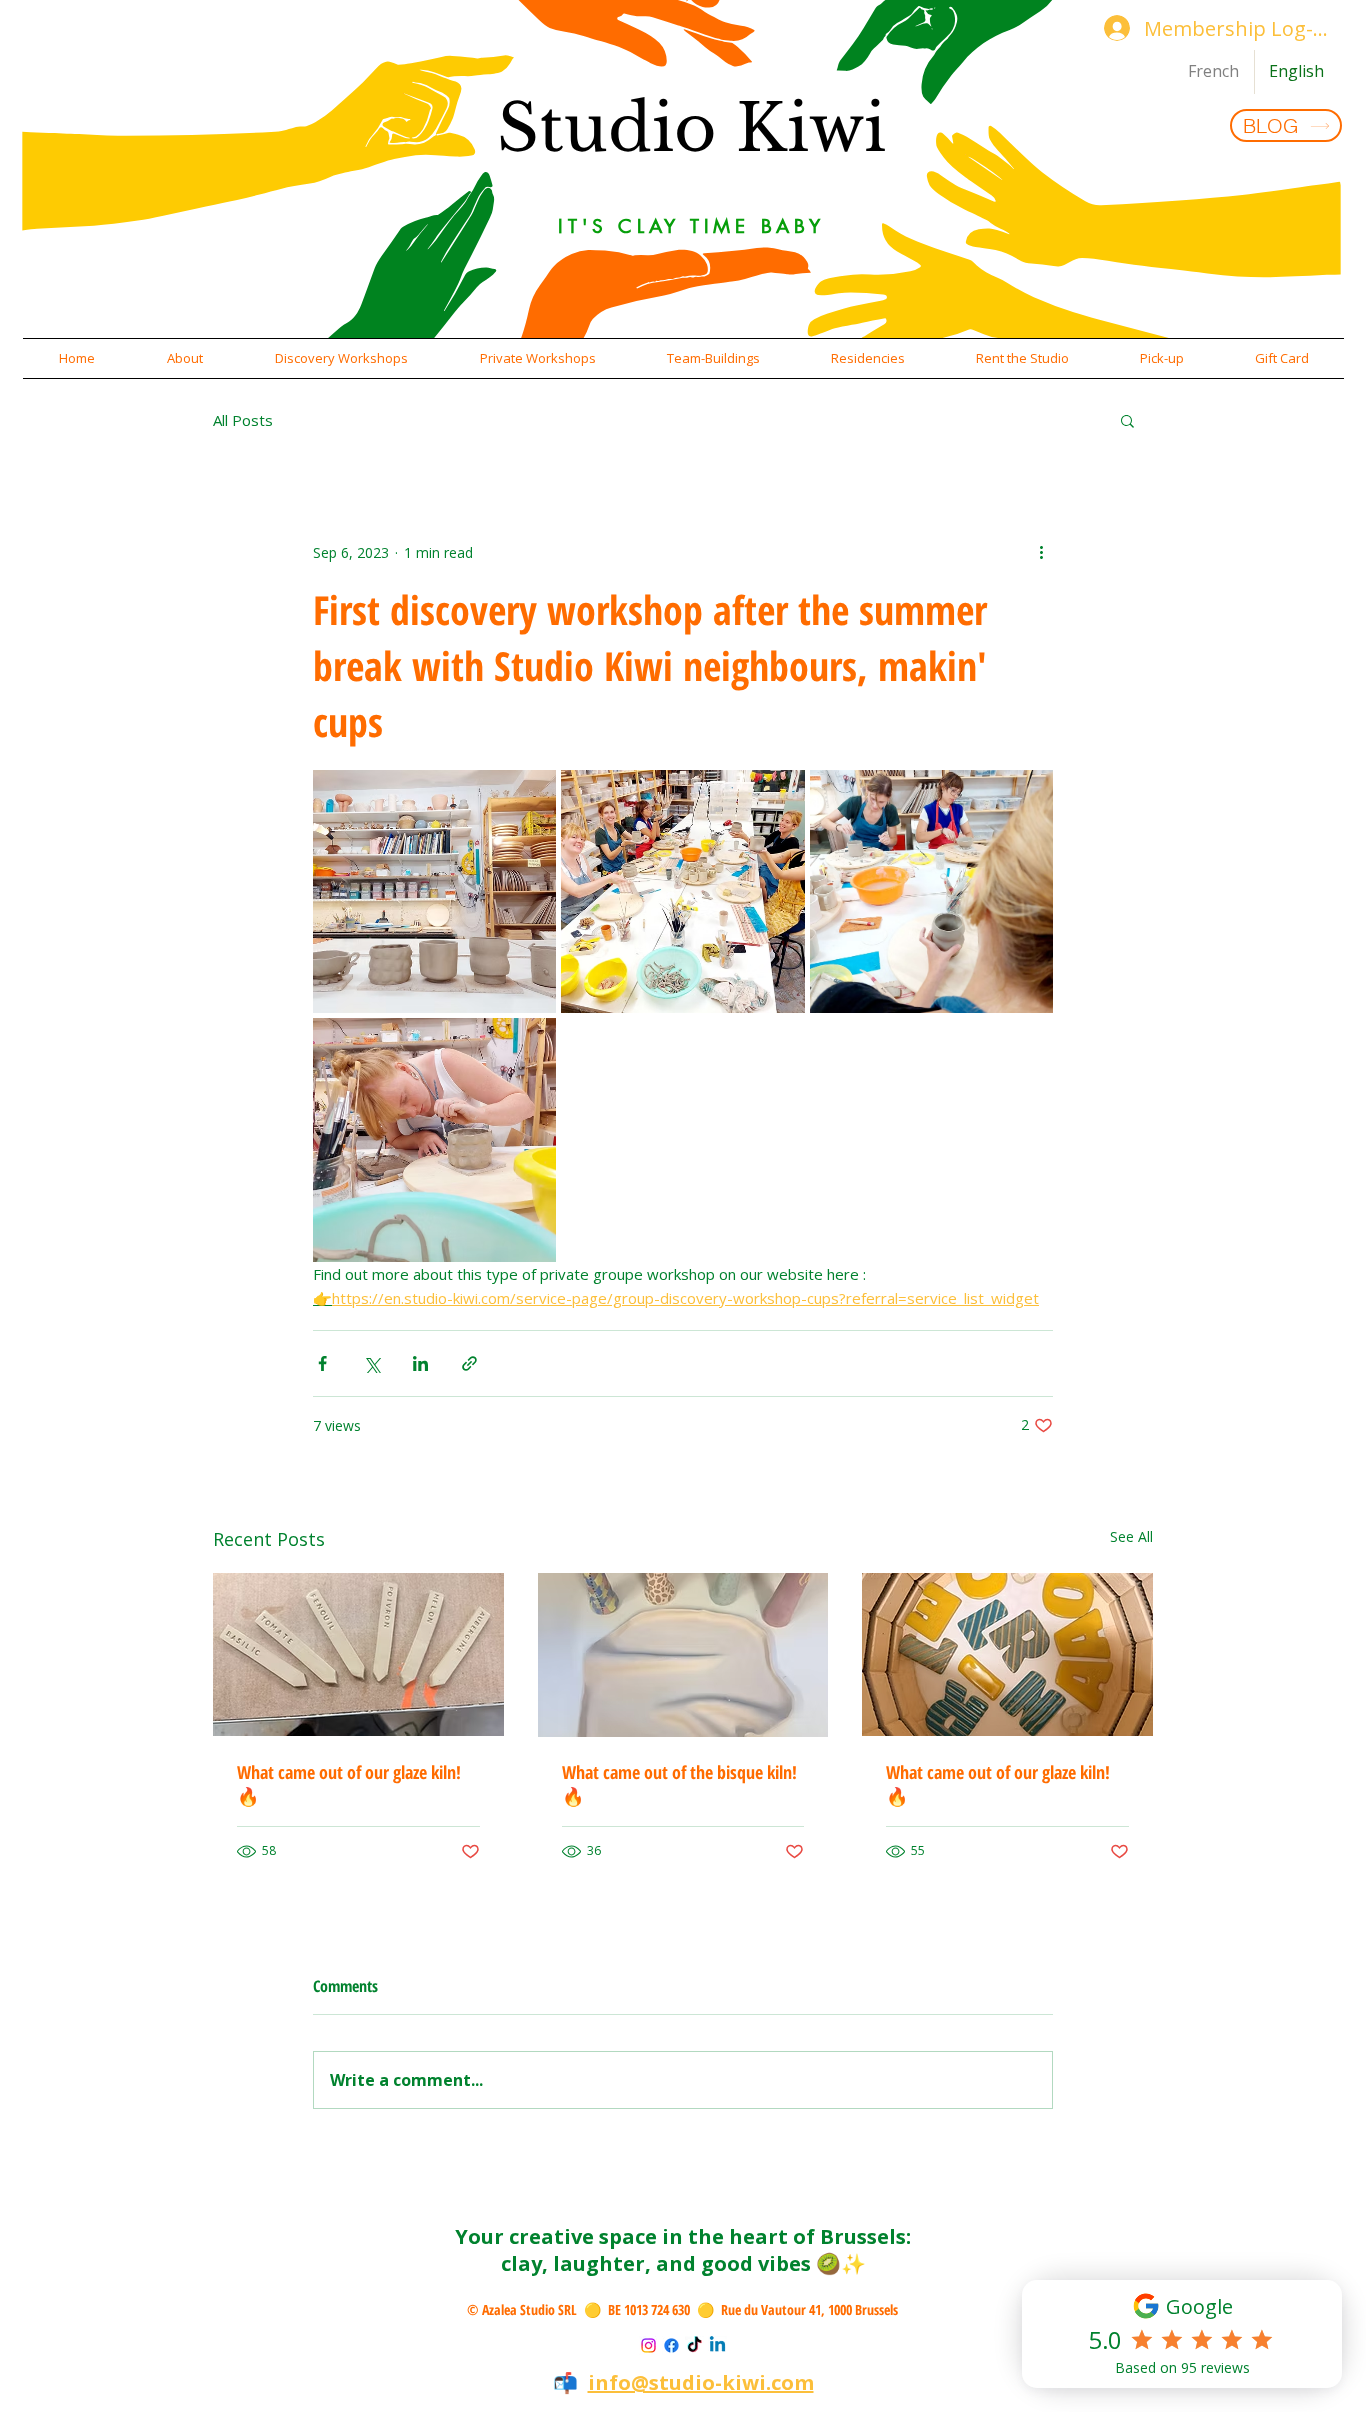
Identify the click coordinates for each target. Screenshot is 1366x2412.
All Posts (243, 420)
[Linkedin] (717, 2345)
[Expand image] (434, 891)
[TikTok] (694, 2345)
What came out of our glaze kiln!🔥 (349, 1784)
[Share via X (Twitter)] (371, 1363)
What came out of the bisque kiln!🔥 (679, 1784)
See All (1131, 1536)
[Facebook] (671, 2345)
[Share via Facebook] (322, 1363)
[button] (185, 358)
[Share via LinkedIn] (420, 1363)
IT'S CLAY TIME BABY (691, 226)
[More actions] (1041, 552)
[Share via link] (469, 1363)
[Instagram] (648, 2345)
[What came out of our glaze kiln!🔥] (358, 1654)
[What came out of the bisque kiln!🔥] (683, 1655)
